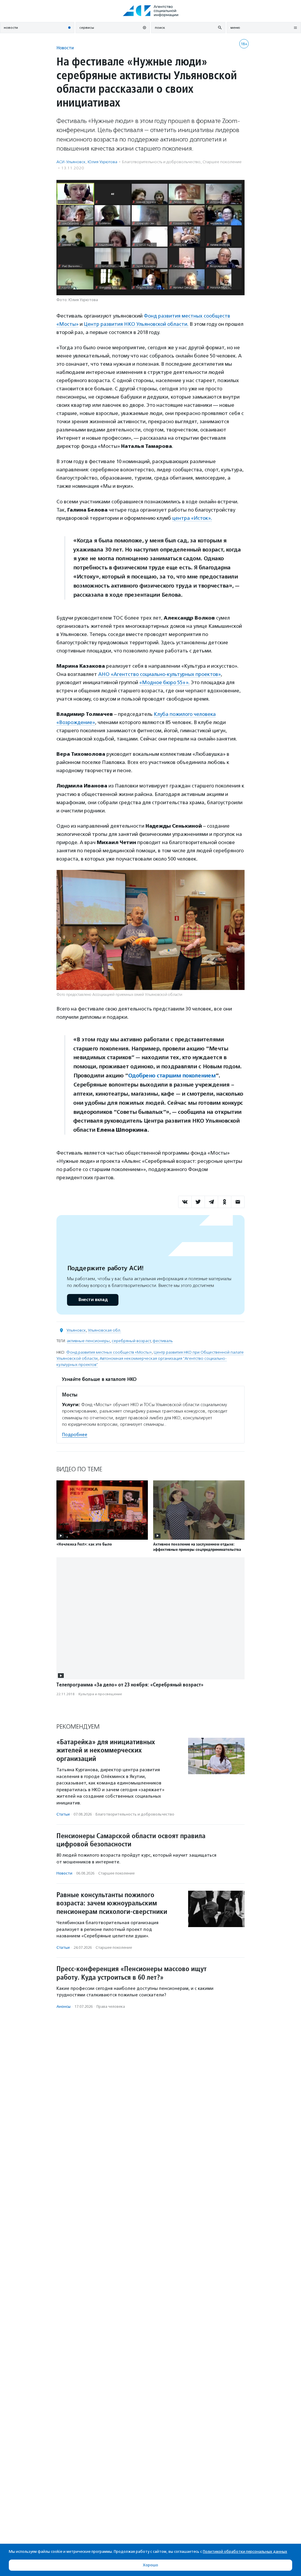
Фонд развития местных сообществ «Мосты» (109, 1352)
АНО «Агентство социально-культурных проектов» (159, 674)
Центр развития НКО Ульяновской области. (136, 324)
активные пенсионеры (88, 1341)
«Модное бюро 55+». (164, 682)
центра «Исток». (192, 518)
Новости (65, 48)
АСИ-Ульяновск (71, 162)
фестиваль (163, 1341)
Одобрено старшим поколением (172, 1076)
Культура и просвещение (100, 1694)
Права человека (111, 2006)
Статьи (63, 1814)
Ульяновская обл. (104, 1330)
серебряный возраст (131, 1341)
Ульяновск (76, 1330)
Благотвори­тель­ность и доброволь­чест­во (161, 162)
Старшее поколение (222, 162)
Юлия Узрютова (102, 162)
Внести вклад (93, 1300)
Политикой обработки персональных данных (245, 2551)
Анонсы (63, 2006)
